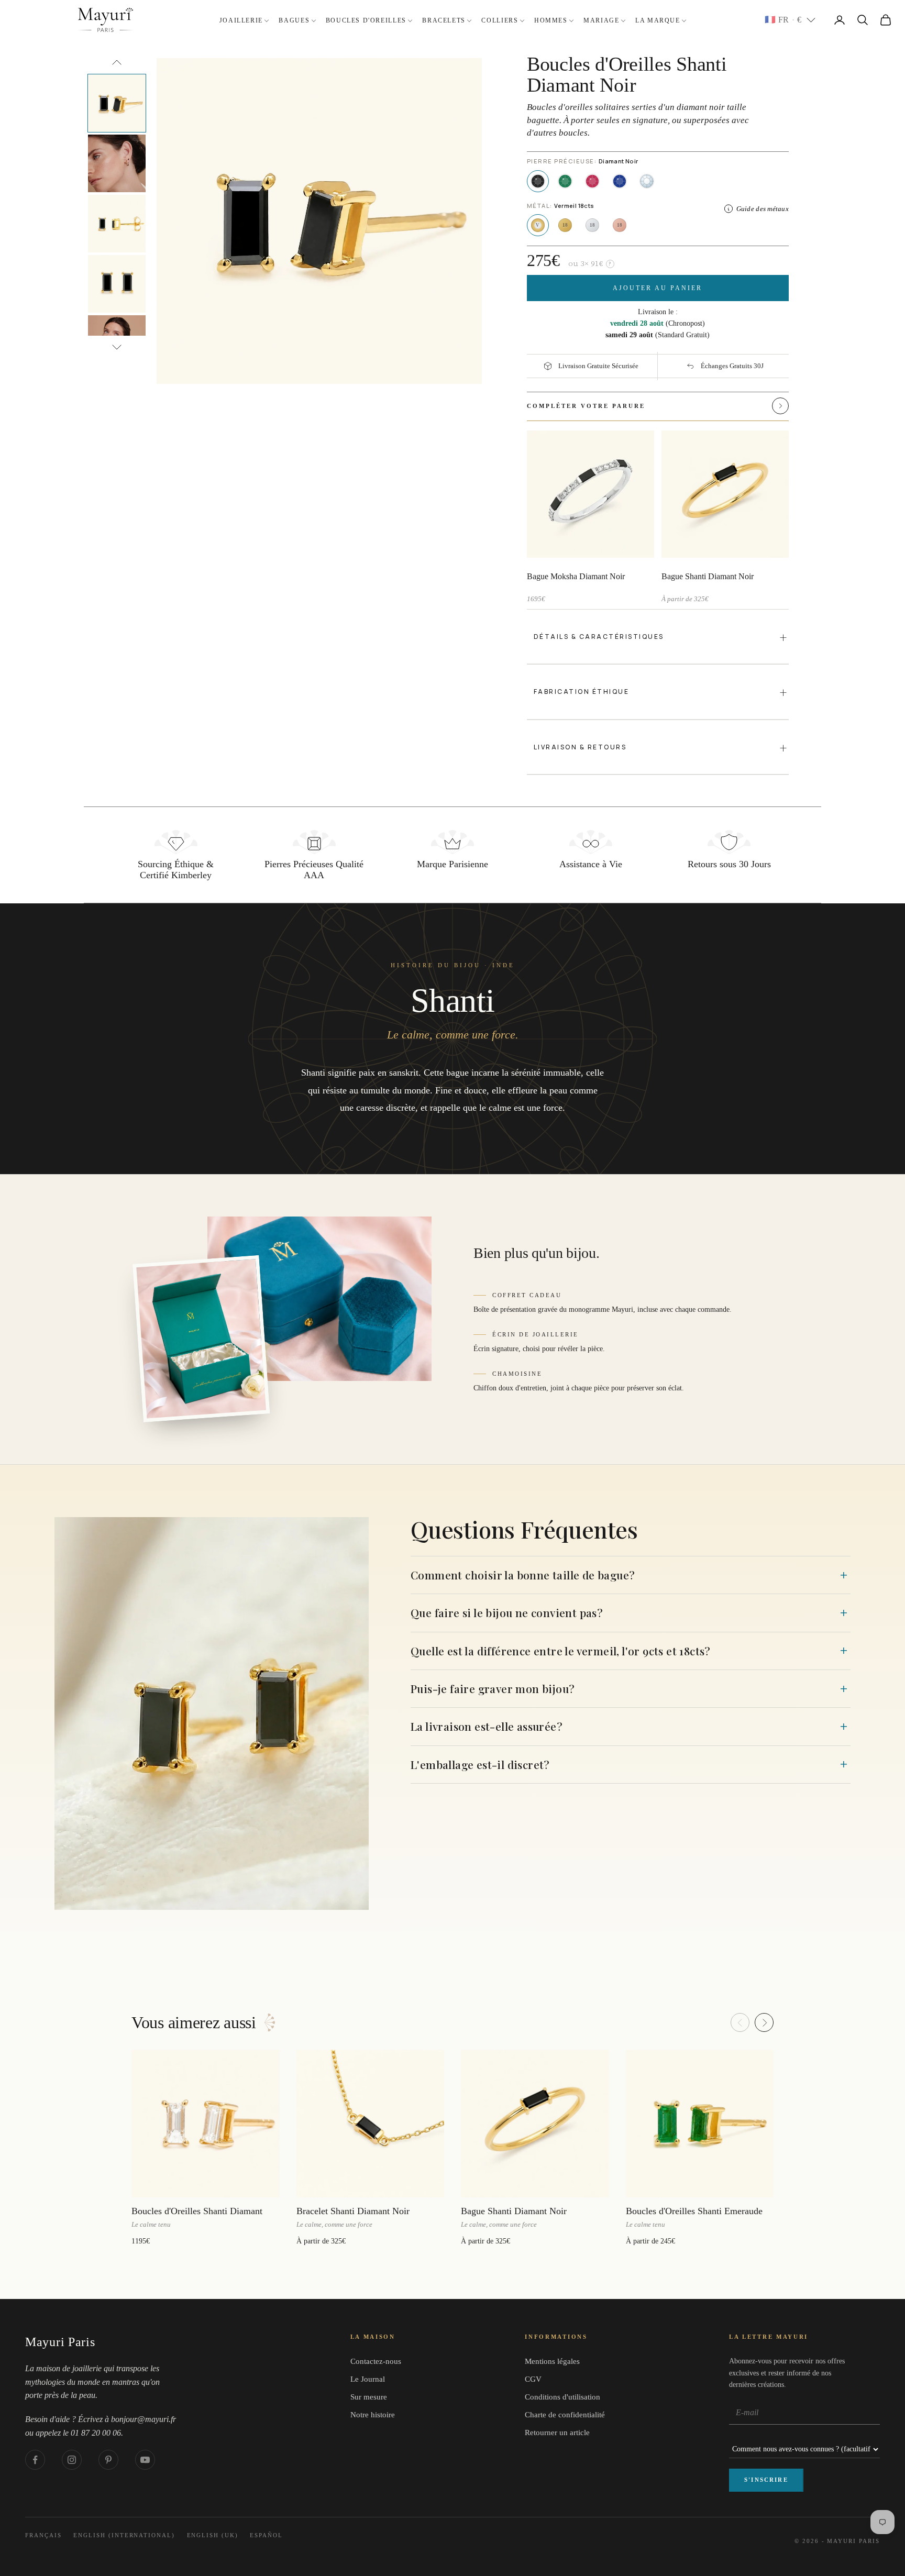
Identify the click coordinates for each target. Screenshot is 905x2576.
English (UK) (213, 2535)
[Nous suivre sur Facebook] (35, 2460)
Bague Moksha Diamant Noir (576, 576)
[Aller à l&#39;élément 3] (117, 224)
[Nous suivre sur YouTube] (145, 2460)
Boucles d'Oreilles (366, 20)
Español (266, 2535)
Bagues (294, 20)
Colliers (500, 20)
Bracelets (444, 20)
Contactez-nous (376, 2361)
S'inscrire (766, 2480)
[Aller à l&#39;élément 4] (117, 284)
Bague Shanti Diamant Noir (708, 576)
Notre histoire (373, 2415)
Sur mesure (369, 2397)
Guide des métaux (763, 209)
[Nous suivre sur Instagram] (72, 2460)
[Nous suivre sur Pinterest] (108, 2460)
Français (43, 2535)
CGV (533, 2379)
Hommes (551, 20)
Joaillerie (241, 20)
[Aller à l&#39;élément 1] (117, 103)
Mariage (601, 20)
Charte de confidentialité (565, 2415)
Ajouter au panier (658, 288)
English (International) (124, 2535)
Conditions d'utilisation (562, 2397)
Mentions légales (552, 2361)
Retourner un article (557, 2433)
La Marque (658, 20)
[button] (759, 406)
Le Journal (368, 2379)
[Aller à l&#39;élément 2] (117, 163)
